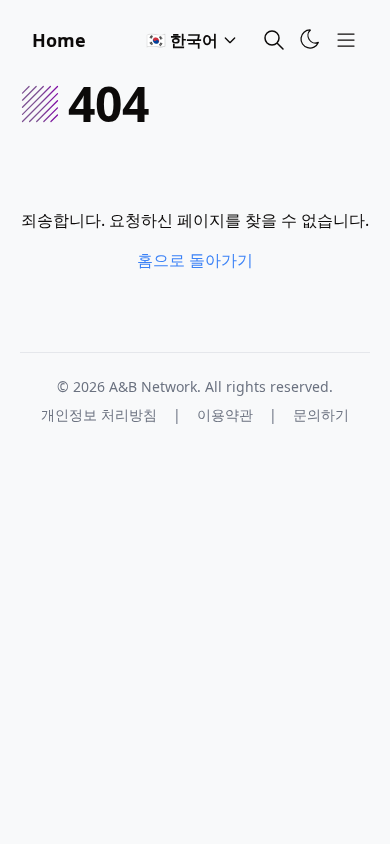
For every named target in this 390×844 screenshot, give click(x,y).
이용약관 (225, 414)
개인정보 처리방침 (99, 414)
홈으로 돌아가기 (195, 260)
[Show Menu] (346, 40)
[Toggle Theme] (310, 39)
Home (59, 40)
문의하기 (321, 414)
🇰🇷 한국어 (182, 40)
